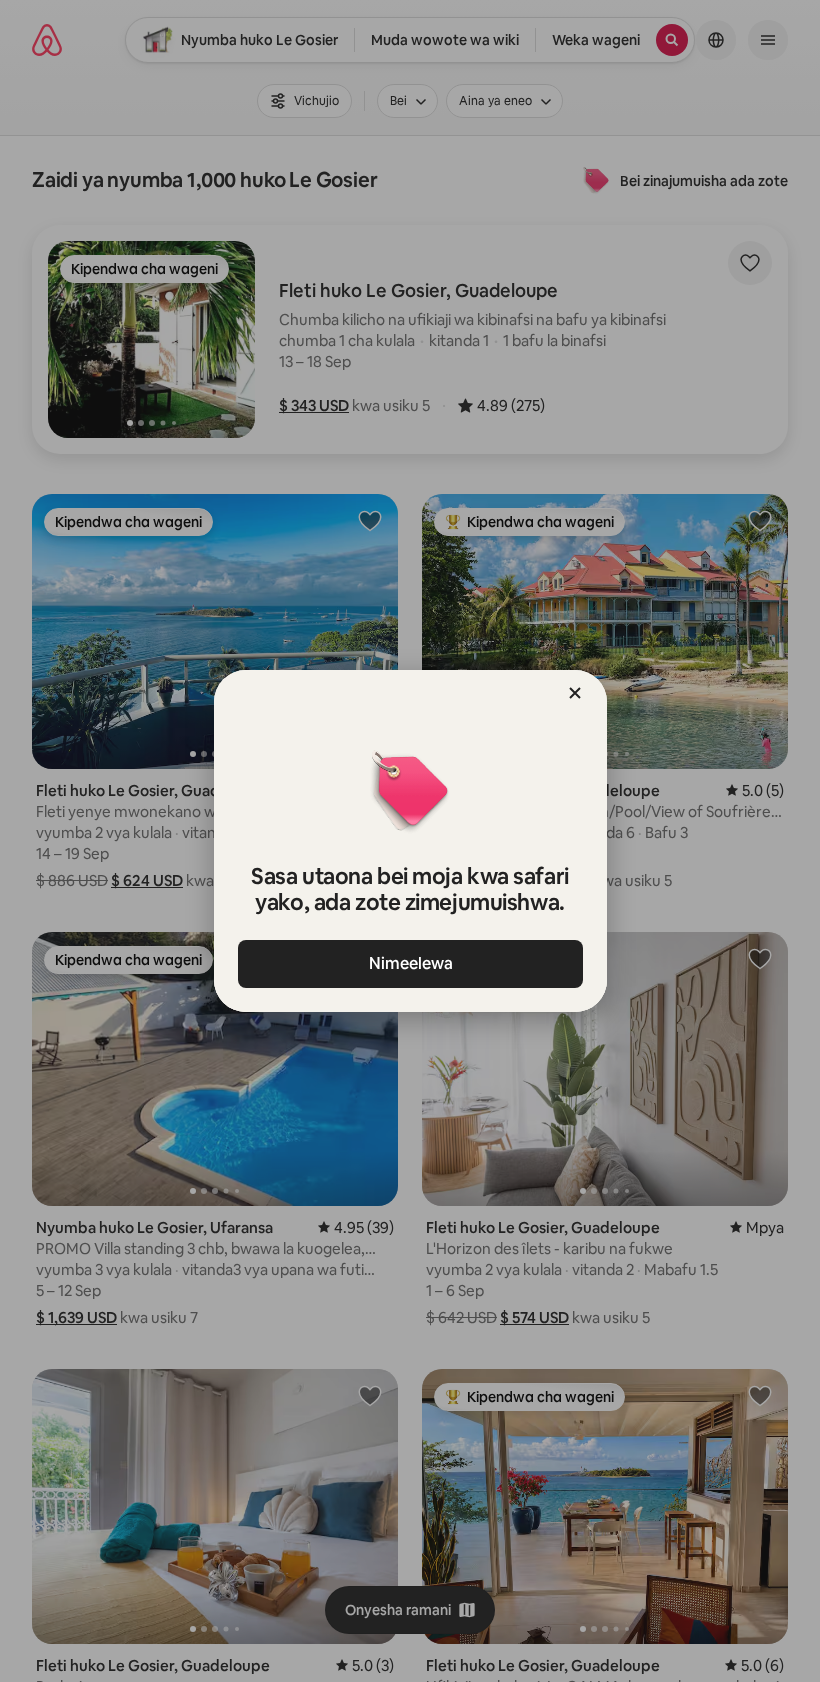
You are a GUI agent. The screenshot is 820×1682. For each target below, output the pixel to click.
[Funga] (575, 693)
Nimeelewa (410, 963)
